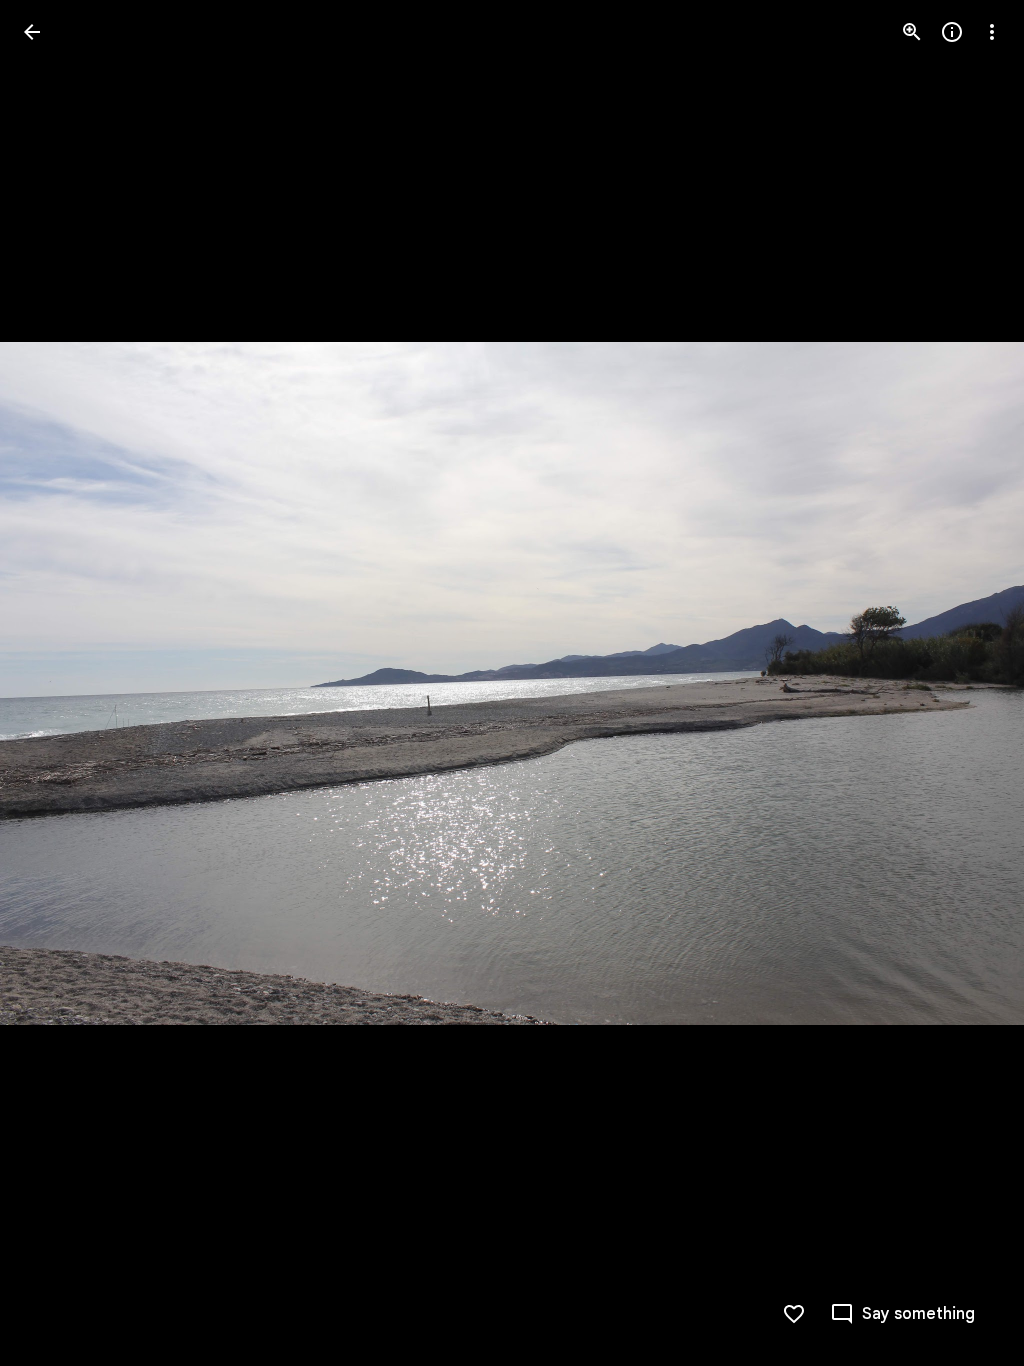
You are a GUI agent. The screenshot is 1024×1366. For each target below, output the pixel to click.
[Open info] (952, 32)
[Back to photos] (32, 32)
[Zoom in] (912, 32)
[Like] (794, 1314)
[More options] (992, 32)
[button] (56, 683)
